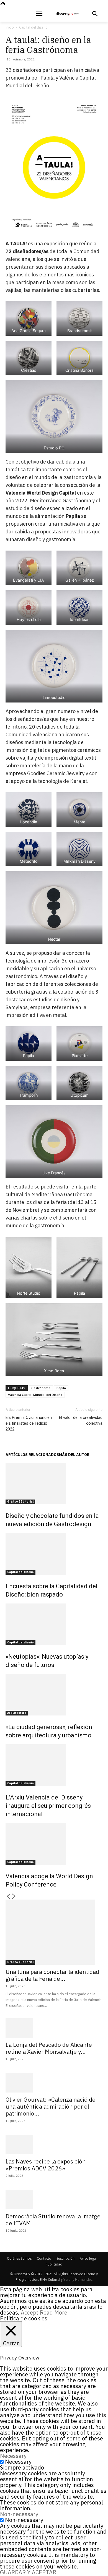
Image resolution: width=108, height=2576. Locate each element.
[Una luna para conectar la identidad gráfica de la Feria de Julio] (54, 1932)
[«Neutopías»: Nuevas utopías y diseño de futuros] (54, 1624)
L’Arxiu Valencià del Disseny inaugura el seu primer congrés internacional (48, 1806)
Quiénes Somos (19, 2258)
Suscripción (65, 2258)
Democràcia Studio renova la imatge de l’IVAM (53, 2220)
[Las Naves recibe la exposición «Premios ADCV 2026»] (54, 2145)
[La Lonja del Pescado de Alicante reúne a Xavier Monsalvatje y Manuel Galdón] (54, 2028)
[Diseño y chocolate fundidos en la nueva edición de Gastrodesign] (54, 1483)
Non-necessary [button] (19, 2514)
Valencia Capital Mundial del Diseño (35, 1395)
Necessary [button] (13, 2456)
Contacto (44, 2258)
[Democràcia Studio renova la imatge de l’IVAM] (54, 2200)
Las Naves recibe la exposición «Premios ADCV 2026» (46, 2165)
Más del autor (74, 1455)
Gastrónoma (41, 1388)
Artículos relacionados (32, 1455)
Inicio (10, 27)
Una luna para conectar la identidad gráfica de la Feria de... (52, 1975)
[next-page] (14, 1897)
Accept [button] (30, 2312)
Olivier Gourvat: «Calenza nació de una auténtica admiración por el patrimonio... (51, 2106)
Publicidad (54, 2264)
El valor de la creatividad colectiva (81, 1420)
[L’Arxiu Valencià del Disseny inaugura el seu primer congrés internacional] (54, 1765)
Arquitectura (17, 1713)
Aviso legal (88, 2258)
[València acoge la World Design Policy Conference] (54, 1844)
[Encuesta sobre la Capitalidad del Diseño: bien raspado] (54, 1554)
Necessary (18, 2462)
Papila (61, 1388)
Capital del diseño (33, 27)
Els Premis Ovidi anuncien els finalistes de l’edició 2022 (29, 1423)
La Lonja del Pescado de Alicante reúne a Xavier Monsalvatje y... (49, 2048)
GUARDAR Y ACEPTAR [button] (28, 2572)
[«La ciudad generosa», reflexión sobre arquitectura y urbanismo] (54, 1695)
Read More (54, 2312)
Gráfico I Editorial (20, 1502)
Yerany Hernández (78, 2280)
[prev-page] (8, 1897)
